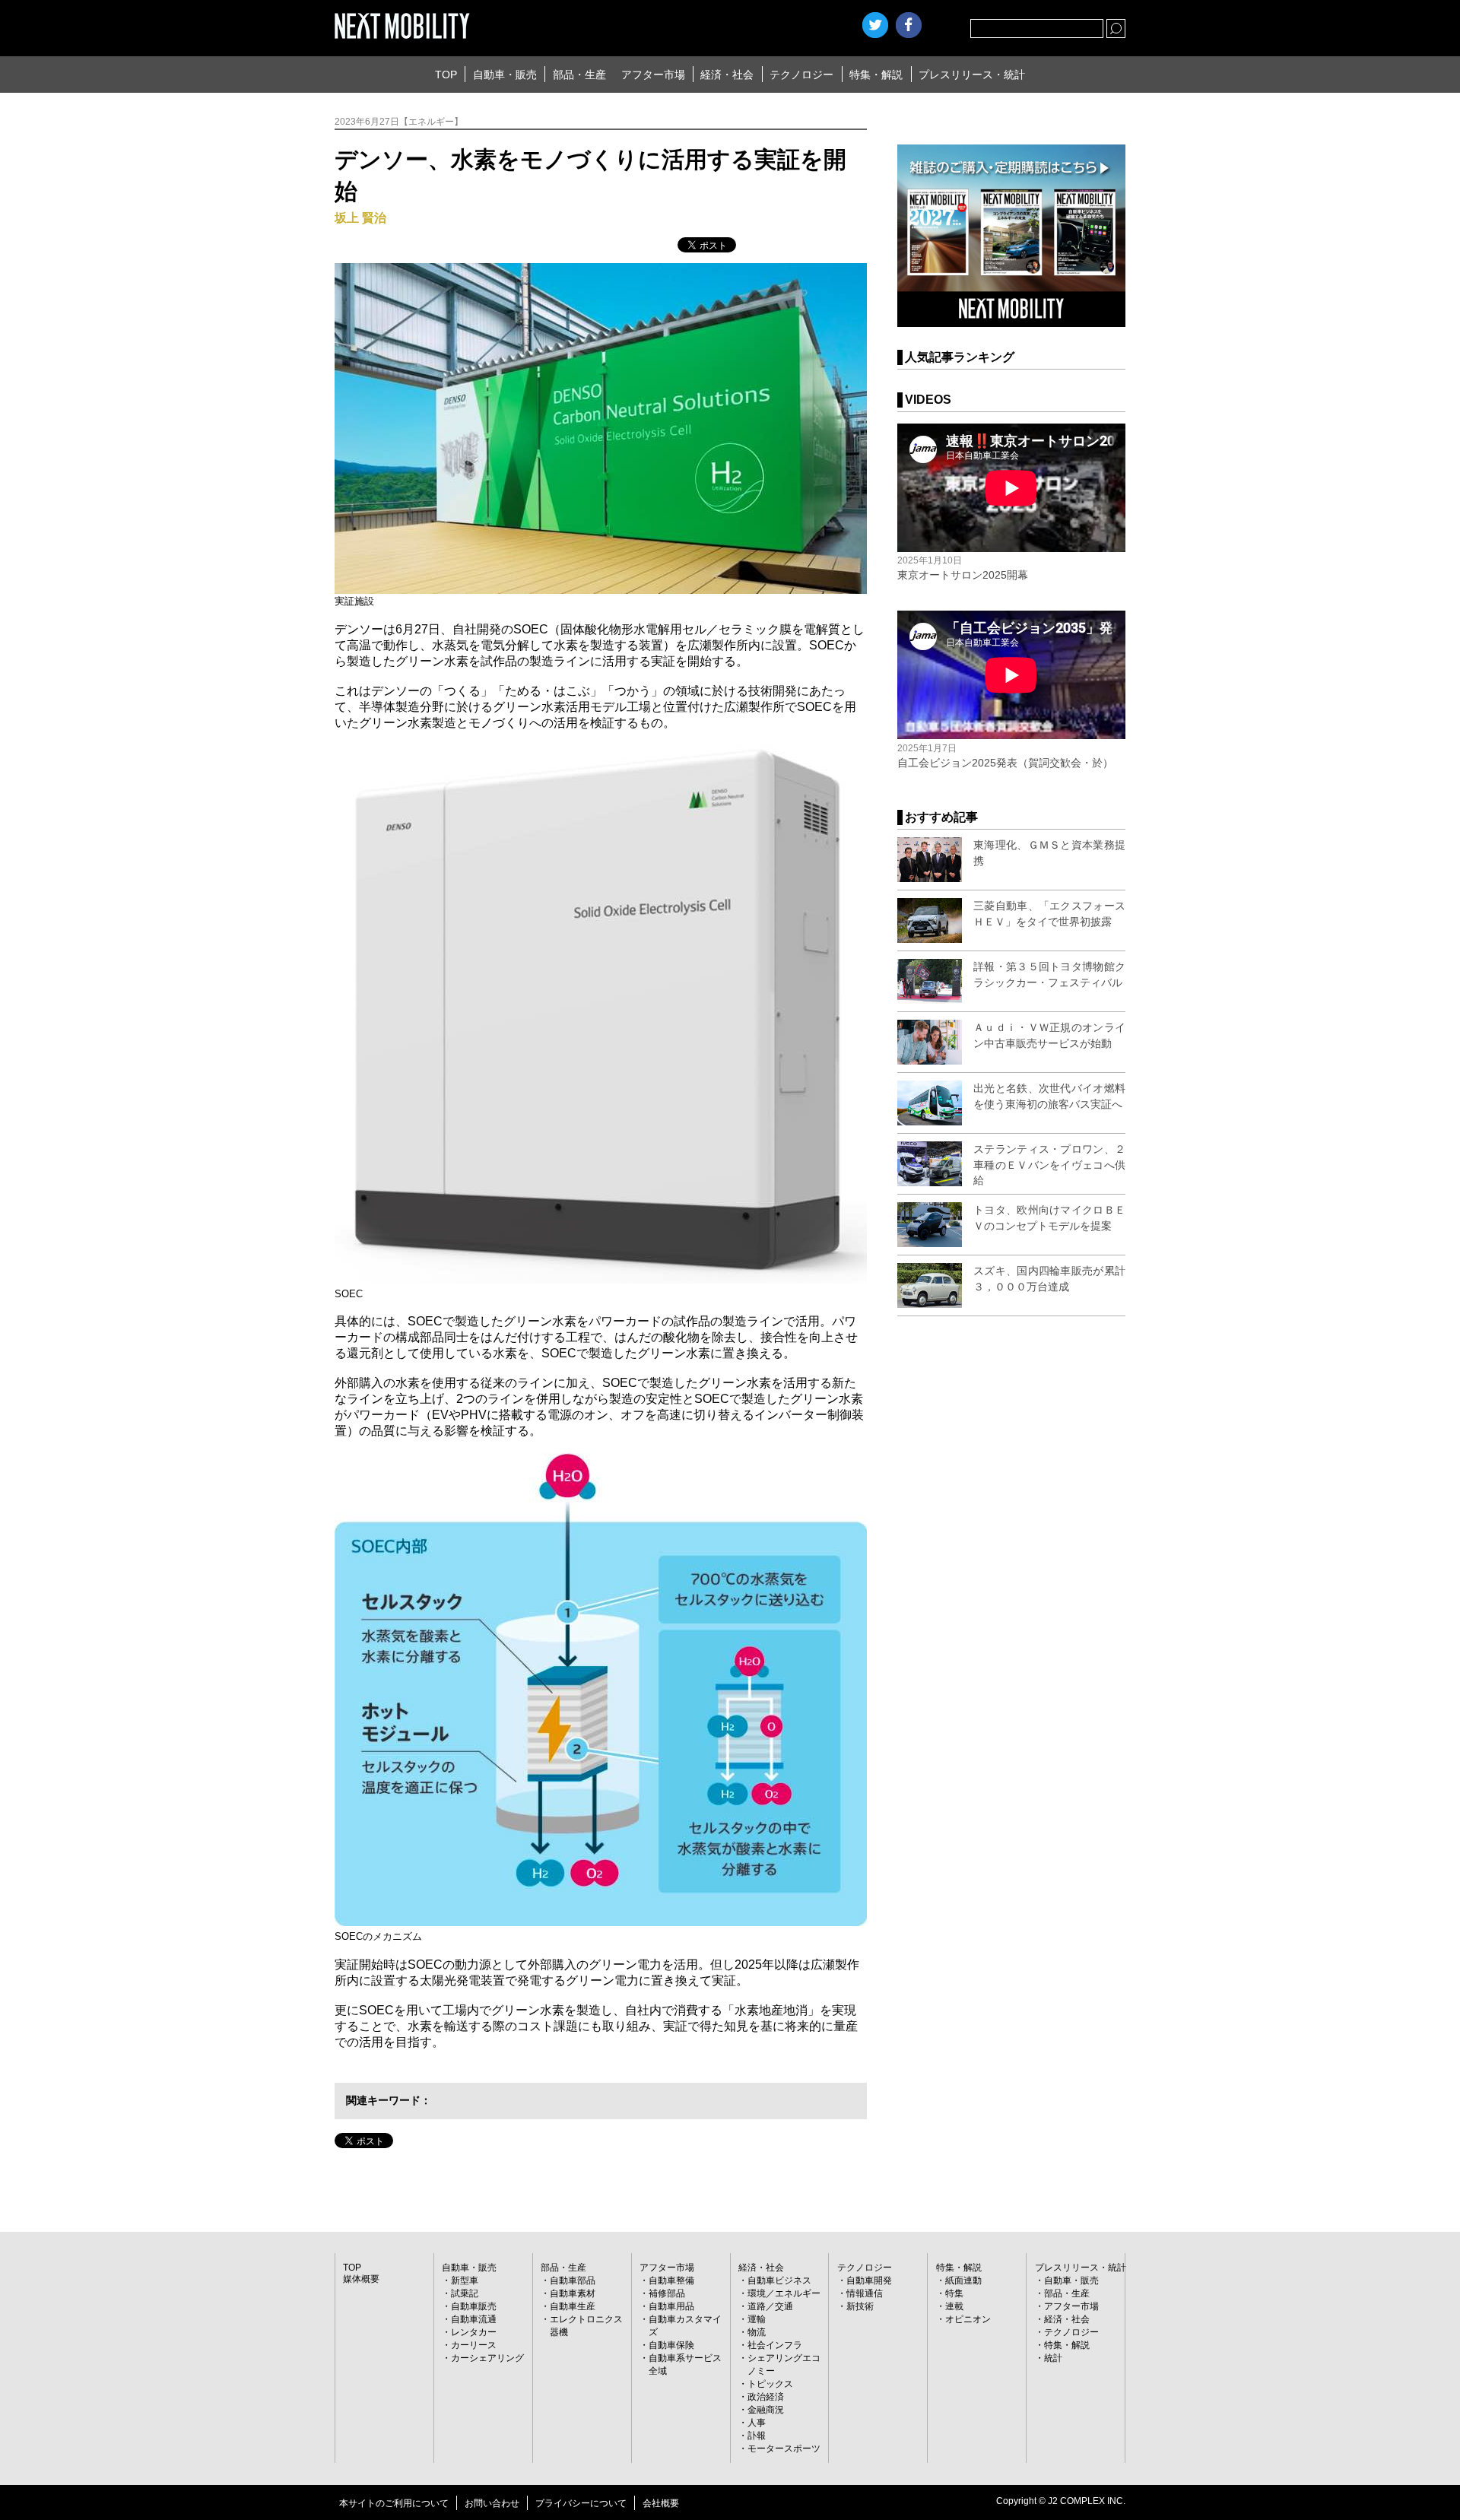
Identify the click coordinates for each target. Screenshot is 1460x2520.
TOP (446, 75)
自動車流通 (474, 2319)
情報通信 (865, 2293)
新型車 (465, 2280)
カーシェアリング (487, 2358)
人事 (757, 2423)
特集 (954, 2293)
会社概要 (661, 2503)
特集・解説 (876, 75)
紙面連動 (963, 2280)
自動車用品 (671, 2306)
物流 (757, 2332)
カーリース (474, 2345)
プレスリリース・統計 (972, 75)
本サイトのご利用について (394, 2503)
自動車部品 (573, 2280)
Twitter (875, 25)
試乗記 (465, 2293)
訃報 (757, 2436)
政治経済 (766, 2397)
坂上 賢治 (360, 218)
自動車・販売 (505, 75)
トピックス (770, 2384)
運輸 (757, 2319)
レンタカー (474, 2332)
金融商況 (766, 2410)
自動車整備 (671, 2280)
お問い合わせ (492, 2503)
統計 (1053, 2358)
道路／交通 (770, 2306)
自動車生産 (573, 2306)
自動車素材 (573, 2293)
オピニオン (968, 2319)
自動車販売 (474, 2306)
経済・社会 (727, 75)
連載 (954, 2306)
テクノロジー (801, 75)
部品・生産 (579, 75)
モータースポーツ (784, 2449)
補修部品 (667, 2293)
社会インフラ (775, 2345)
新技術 (860, 2306)
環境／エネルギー (784, 2293)
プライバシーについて (581, 2503)
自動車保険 (671, 2345)
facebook (909, 25)
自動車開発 (869, 2280)
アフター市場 (653, 75)
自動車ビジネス (779, 2280)
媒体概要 (361, 2279)
